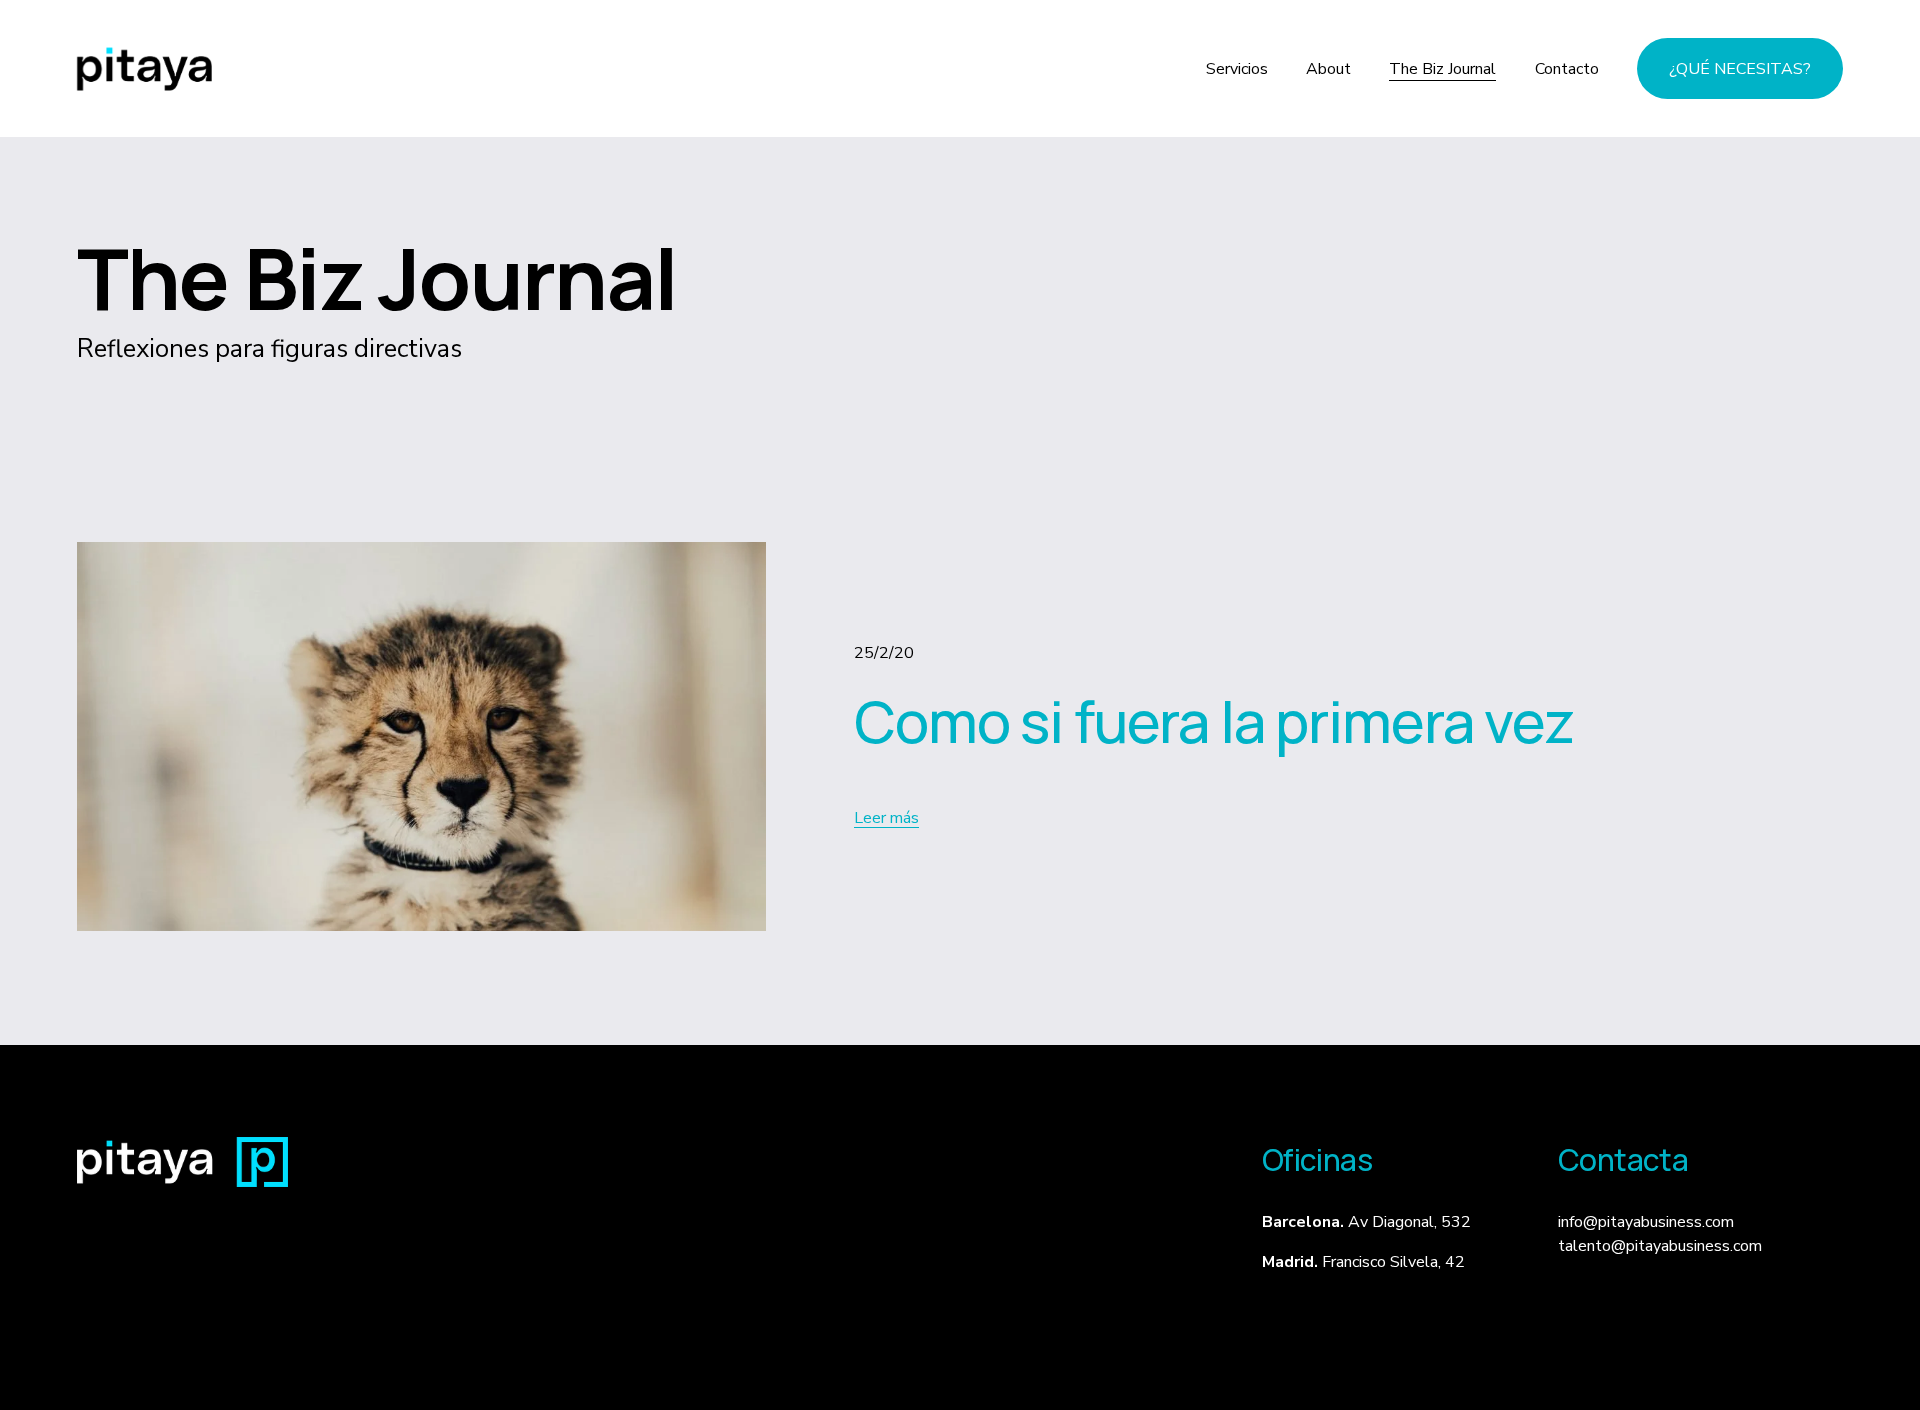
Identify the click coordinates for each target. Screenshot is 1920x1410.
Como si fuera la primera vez (1214, 721)
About (1328, 69)
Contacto (1567, 69)
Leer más (886, 818)
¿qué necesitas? (1740, 69)
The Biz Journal (1442, 69)
